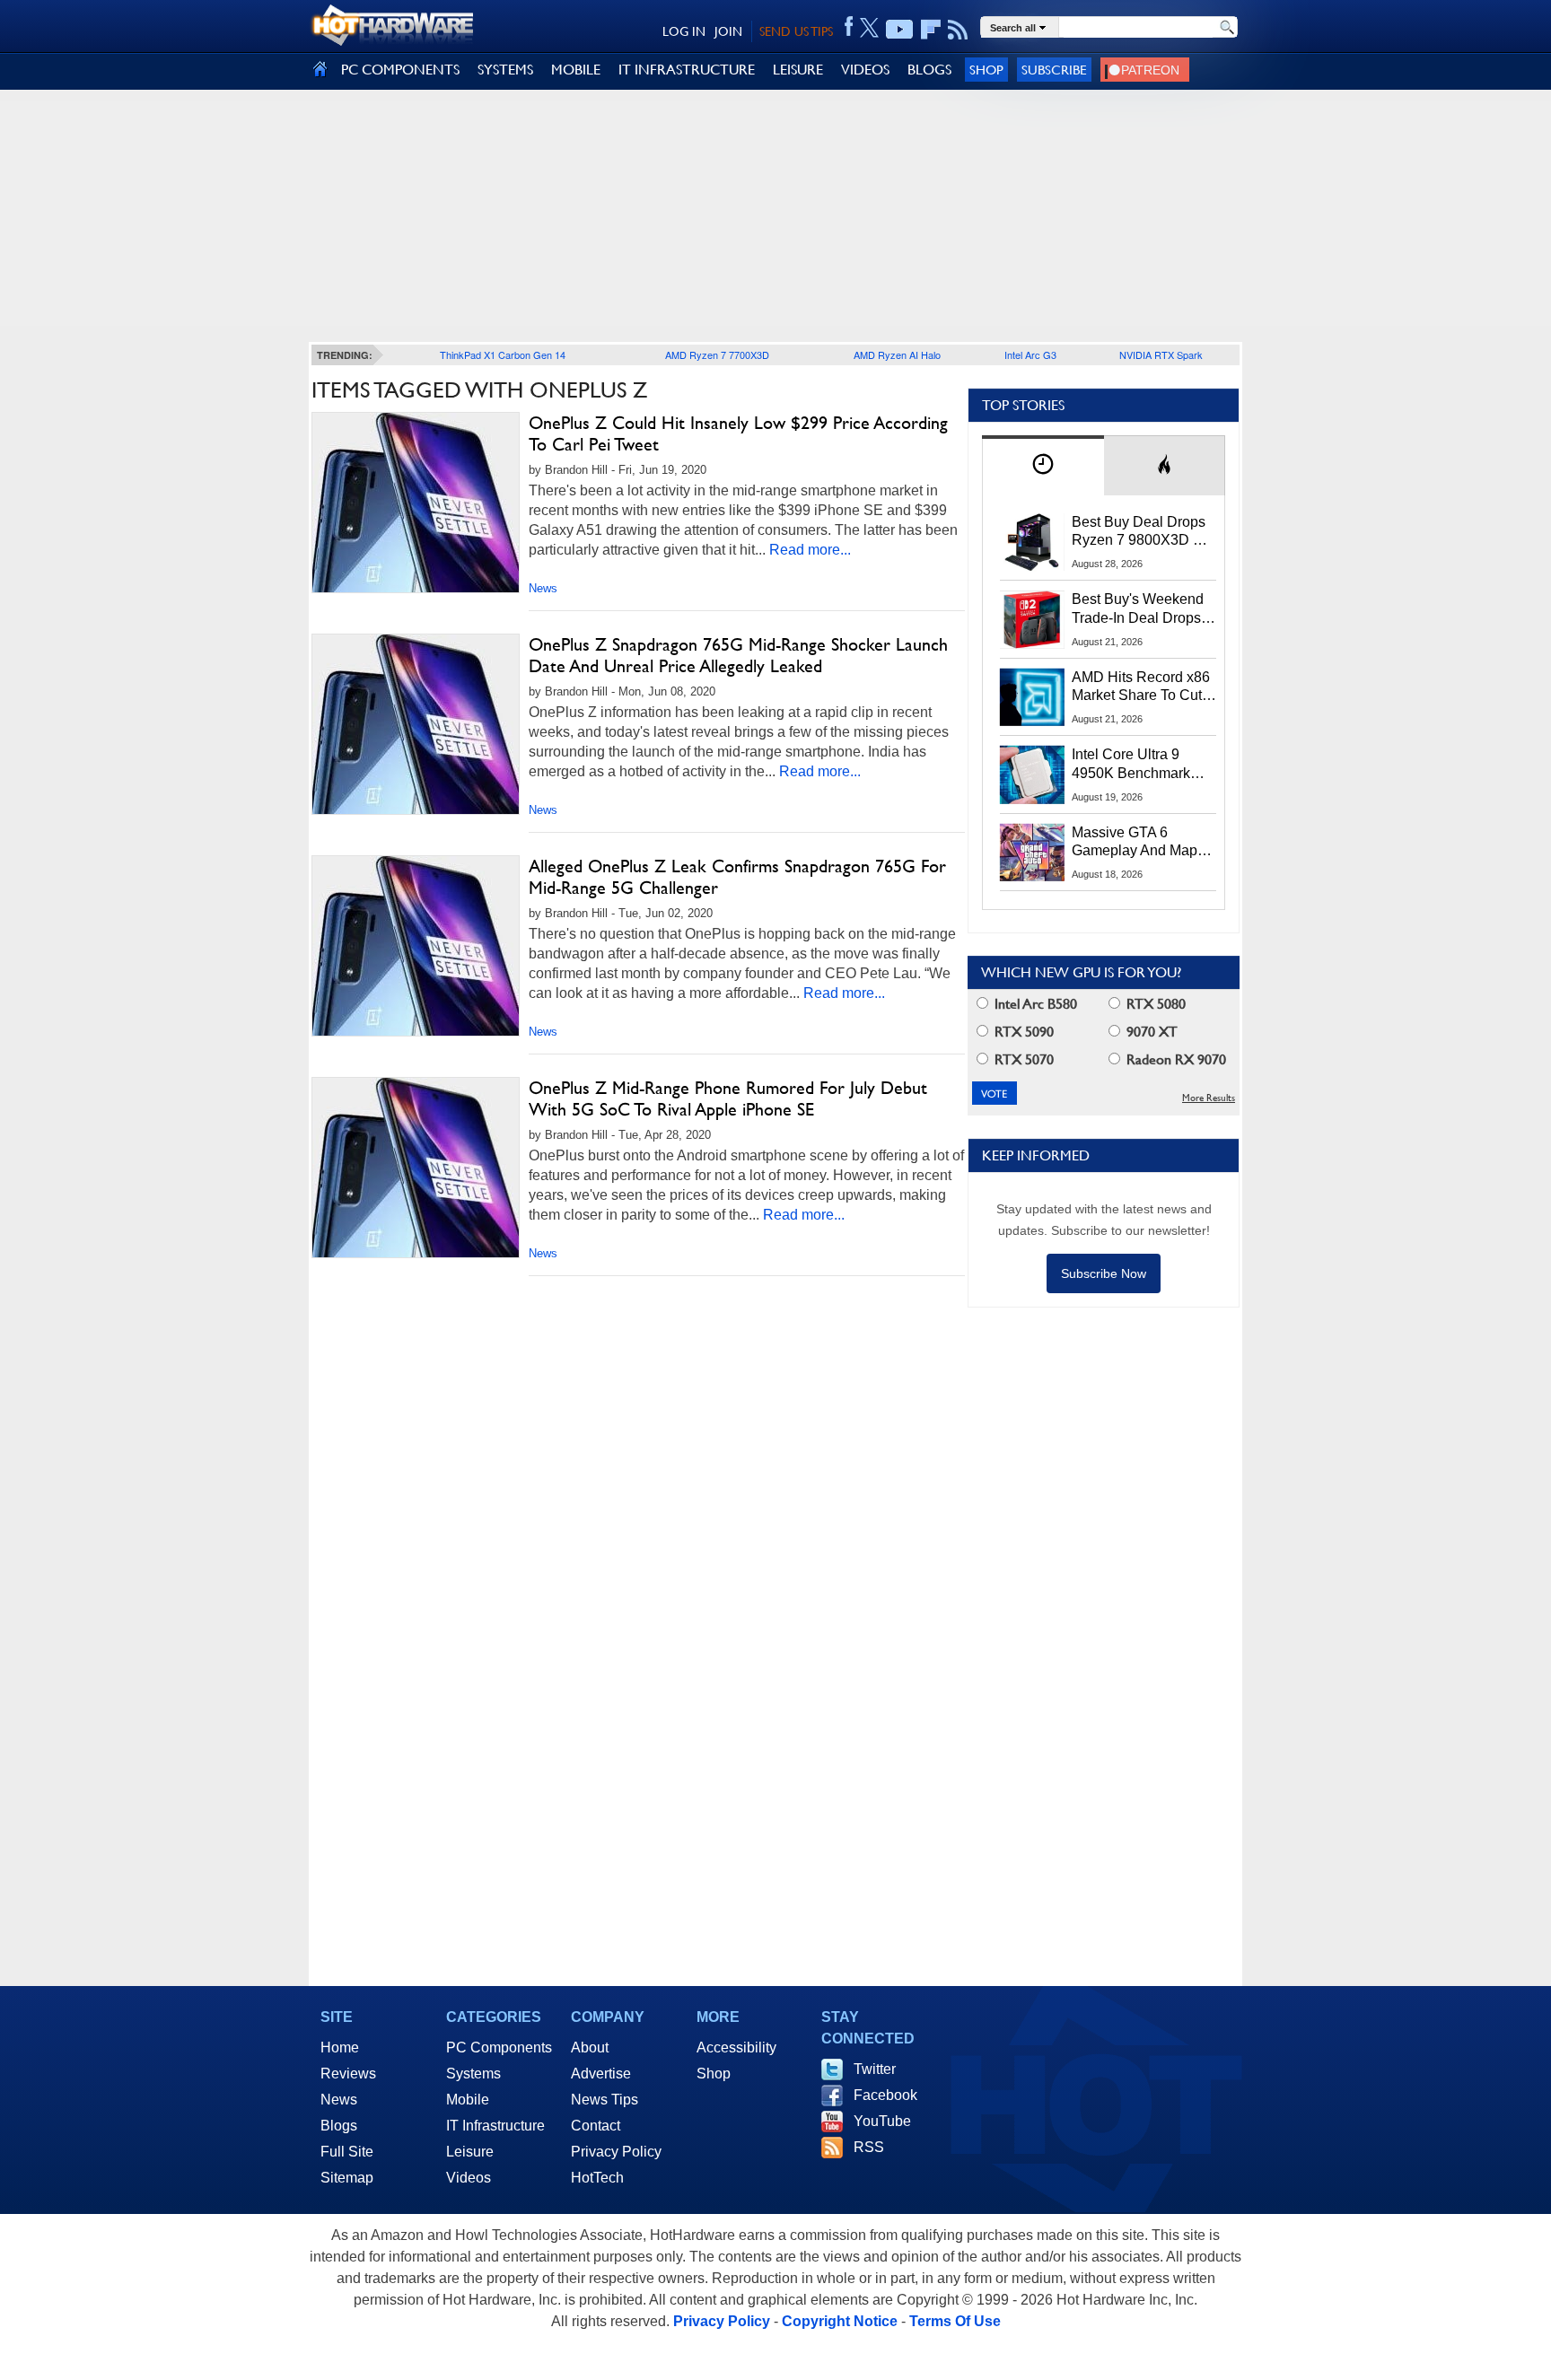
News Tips (605, 2100)
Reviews (348, 2074)
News (543, 588)
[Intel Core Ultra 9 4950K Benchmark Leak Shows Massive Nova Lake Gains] (1032, 774)
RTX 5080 (1154, 1004)
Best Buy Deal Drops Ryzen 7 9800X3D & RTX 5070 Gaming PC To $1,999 (1144, 532)
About (590, 2047)
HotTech (597, 2178)
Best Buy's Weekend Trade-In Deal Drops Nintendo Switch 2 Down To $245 (1138, 609)
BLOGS (929, 70)
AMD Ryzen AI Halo (897, 354)
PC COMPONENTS (400, 70)
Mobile (468, 2100)
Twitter (875, 2069)
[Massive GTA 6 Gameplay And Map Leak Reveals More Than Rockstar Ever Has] (1032, 853)
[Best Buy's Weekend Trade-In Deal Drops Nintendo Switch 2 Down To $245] (1032, 619)
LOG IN (684, 31)
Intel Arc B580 (1034, 1004)
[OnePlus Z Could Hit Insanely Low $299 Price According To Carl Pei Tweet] (416, 503)
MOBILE (576, 70)
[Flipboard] (931, 30)
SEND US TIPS (796, 31)
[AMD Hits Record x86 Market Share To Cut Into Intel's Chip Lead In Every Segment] (1032, 697)
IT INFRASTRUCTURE (687, 70)
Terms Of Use (955, 2321)
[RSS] (958, 30)
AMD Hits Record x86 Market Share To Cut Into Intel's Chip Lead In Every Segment (1141, 687)
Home (340, 2047)
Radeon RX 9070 (1174, 1059)
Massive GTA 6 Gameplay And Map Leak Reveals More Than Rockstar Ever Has (1135, 843)
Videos (469, 2178)
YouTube (882, 2121)
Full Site (347, 2152)
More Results (1209, 1098)
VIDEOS (865, 70)
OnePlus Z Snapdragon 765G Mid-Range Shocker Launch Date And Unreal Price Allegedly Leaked (738, 655)
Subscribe (1054, 70)
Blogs (339, 2126)
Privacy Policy (616, 2152)
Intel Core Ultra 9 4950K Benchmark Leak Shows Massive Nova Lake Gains (1139, 765)
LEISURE (798, 70)
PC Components (499, 2047)
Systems (473, 2074)
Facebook (885, 2095)
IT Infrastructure (495, 2126)
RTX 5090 (1022, 1032)
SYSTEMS (505, 70)
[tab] (1043, 465)
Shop (986, 70)
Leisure (470, 2152)
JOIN (728, 31)
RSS (869, 2147)
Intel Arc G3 (1030, 354)
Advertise (601, 2074)
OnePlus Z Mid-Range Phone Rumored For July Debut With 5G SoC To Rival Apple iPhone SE (728, 1098)
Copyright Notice (840, 2321)
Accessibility (736, 2047)
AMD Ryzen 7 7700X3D (717, 354)
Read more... (810, 550)
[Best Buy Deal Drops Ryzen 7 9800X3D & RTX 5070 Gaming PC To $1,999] (1032, 542)
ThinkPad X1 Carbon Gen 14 (503, 354)
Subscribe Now (1104, 1273)
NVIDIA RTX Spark (1161, 354)
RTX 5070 (1022, 1059)
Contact (596, 2126)
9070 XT (1150, 1032)
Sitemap (347, 2178)
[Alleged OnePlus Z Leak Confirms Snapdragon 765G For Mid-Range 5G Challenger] (416, 946)
